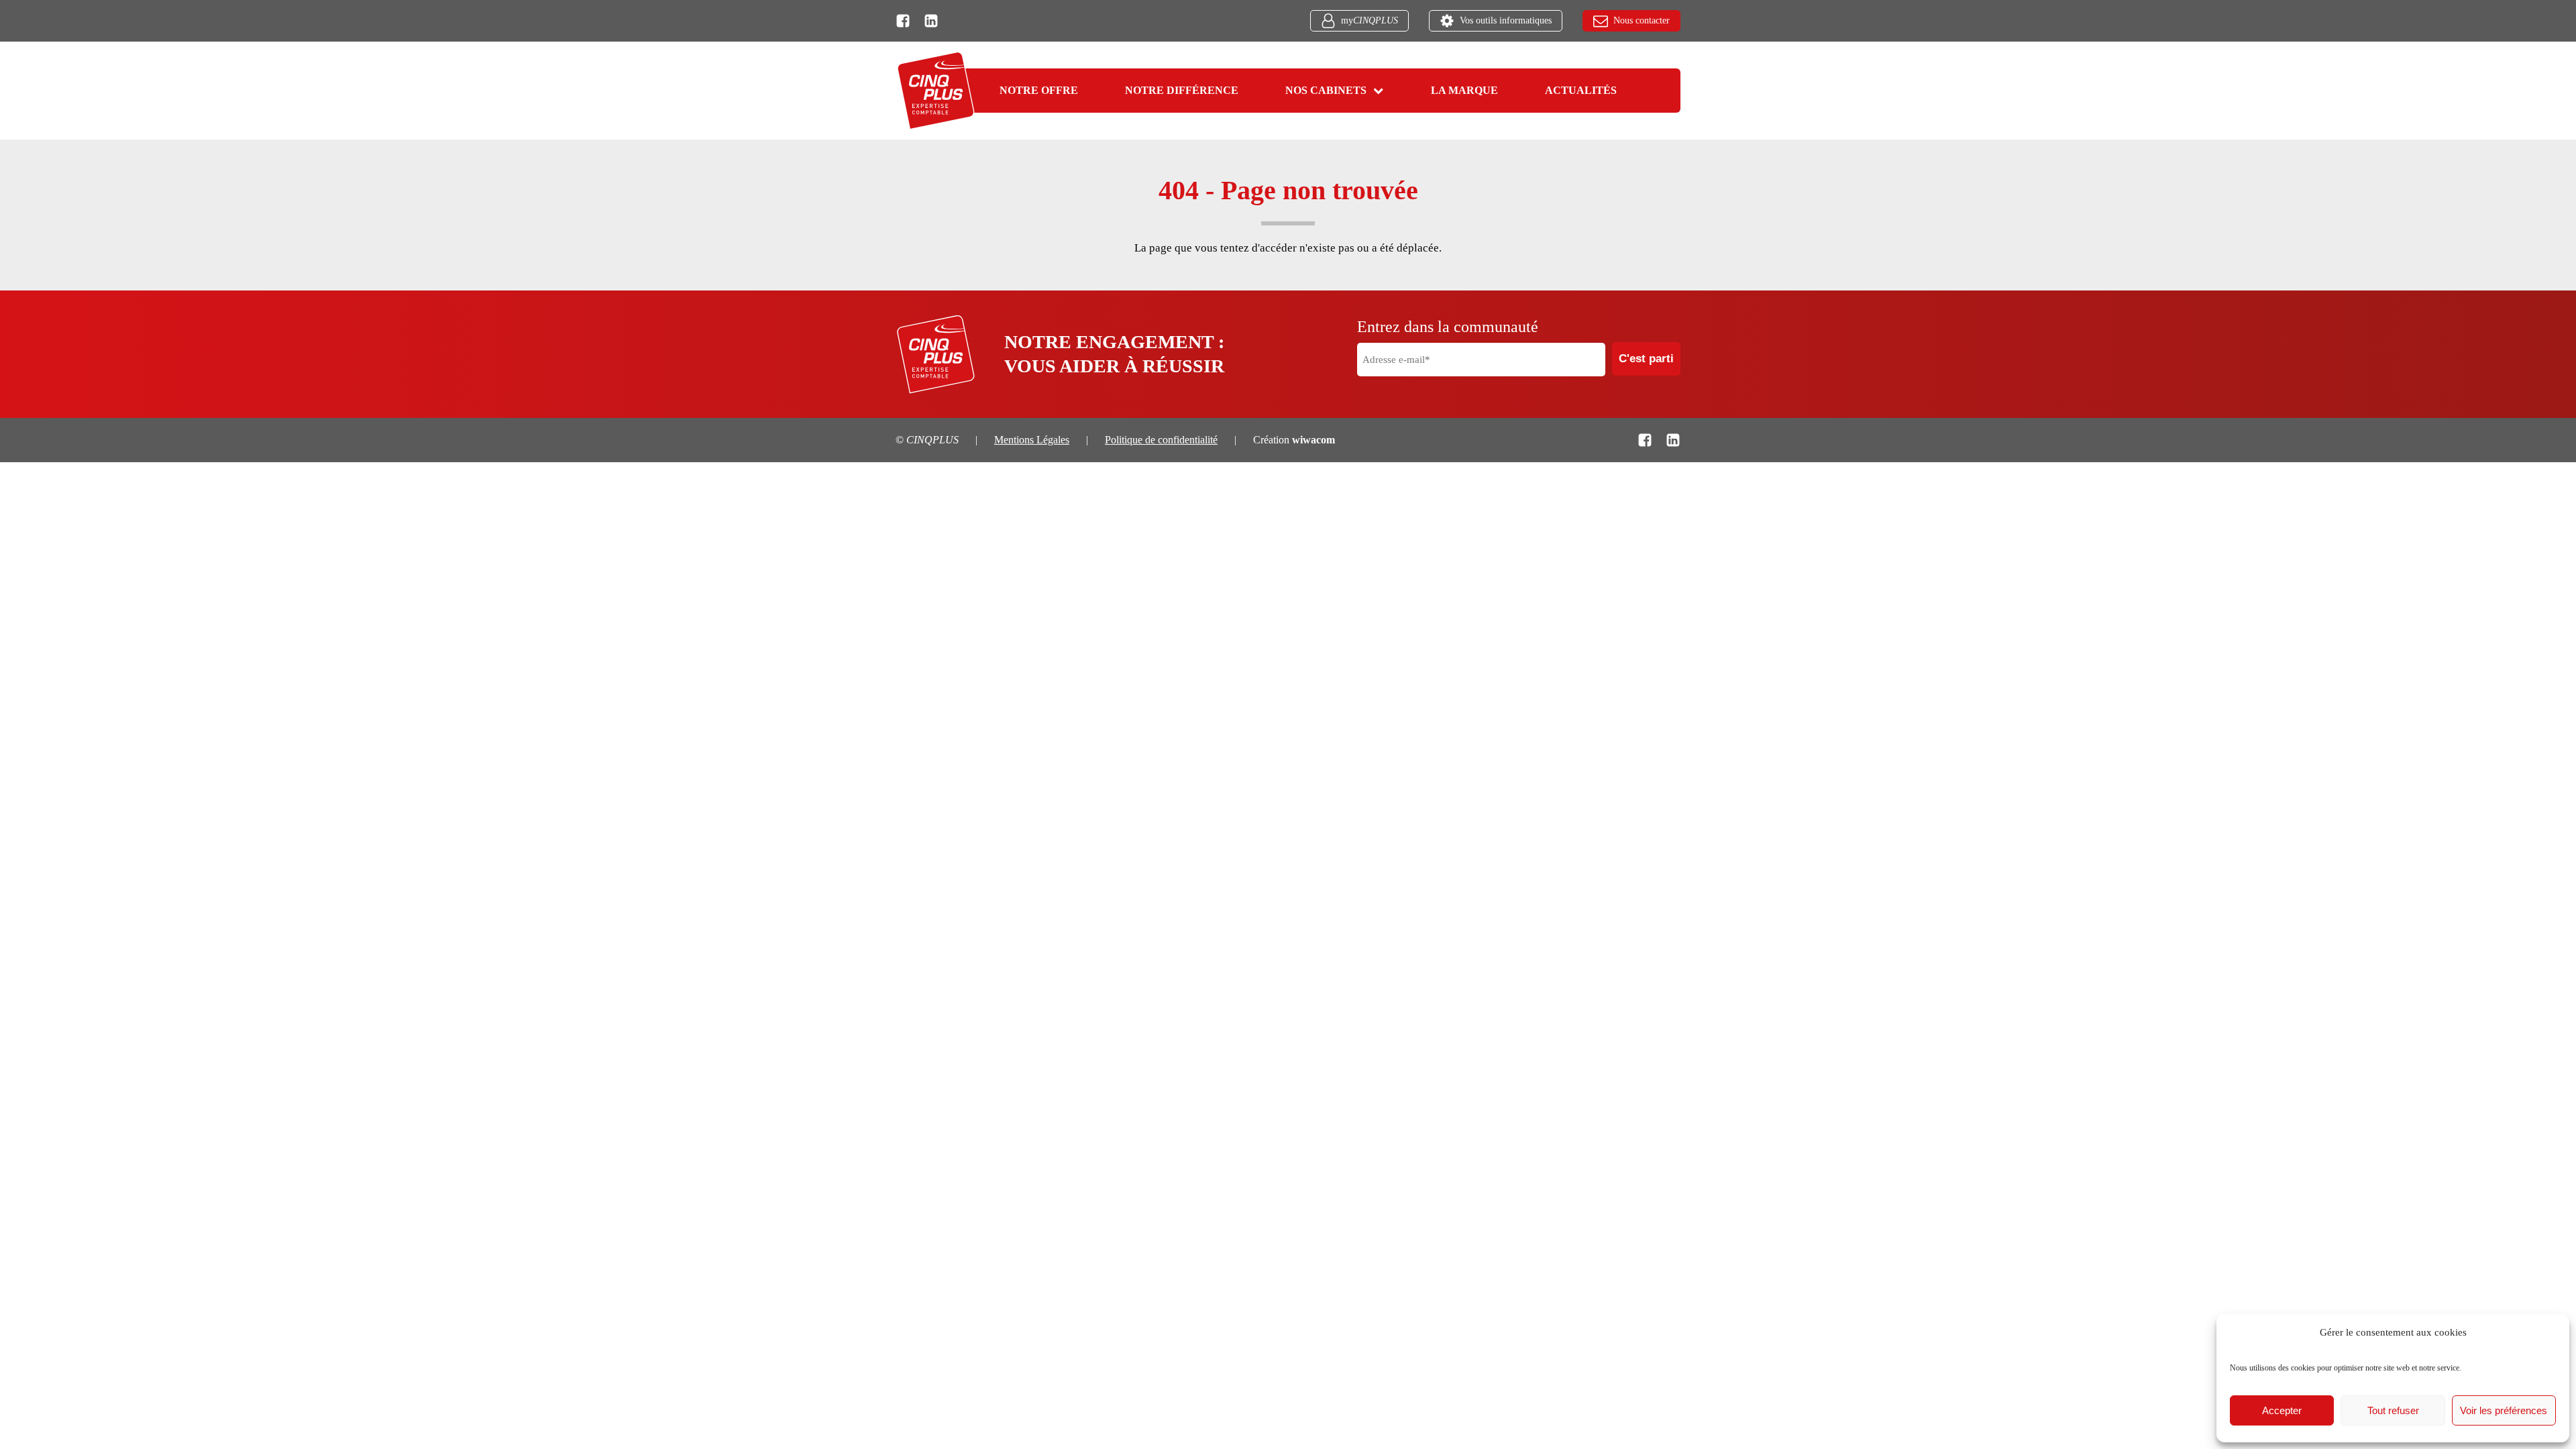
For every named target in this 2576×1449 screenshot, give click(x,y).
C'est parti (1646, 359)
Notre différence (1182, 90)
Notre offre (1039, 90)
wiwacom (1313, 440)
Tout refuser (2393, 1410)
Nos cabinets (1326, 90)
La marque (1464, 90)
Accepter (2282, 1410)
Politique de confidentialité (1161, 440)
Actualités (1581, 90)
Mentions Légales (1032, 440)
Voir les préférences (2504, 1410)
